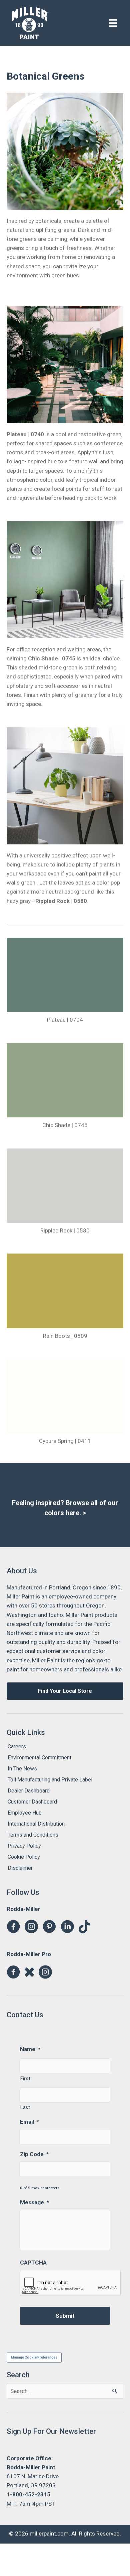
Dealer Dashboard (29, 1791)
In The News (22, 1769)
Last (25, 2107)
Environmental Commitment (39, 1758)
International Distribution (36, 1824)
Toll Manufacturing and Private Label (50, 1780)
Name (30, 2049)
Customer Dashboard (32, 1802)
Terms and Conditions (33, 1835)
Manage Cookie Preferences (34, 2357)
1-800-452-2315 (28, 2494)
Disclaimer (20, 1868)
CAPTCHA (33, 2263)
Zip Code (34, 2154)
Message (34, 2202)
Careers (17, 1746)
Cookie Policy (24, 1857)
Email (29, 2122)
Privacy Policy (24, 1846)
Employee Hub (25, 1813)
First (25, 2079)
